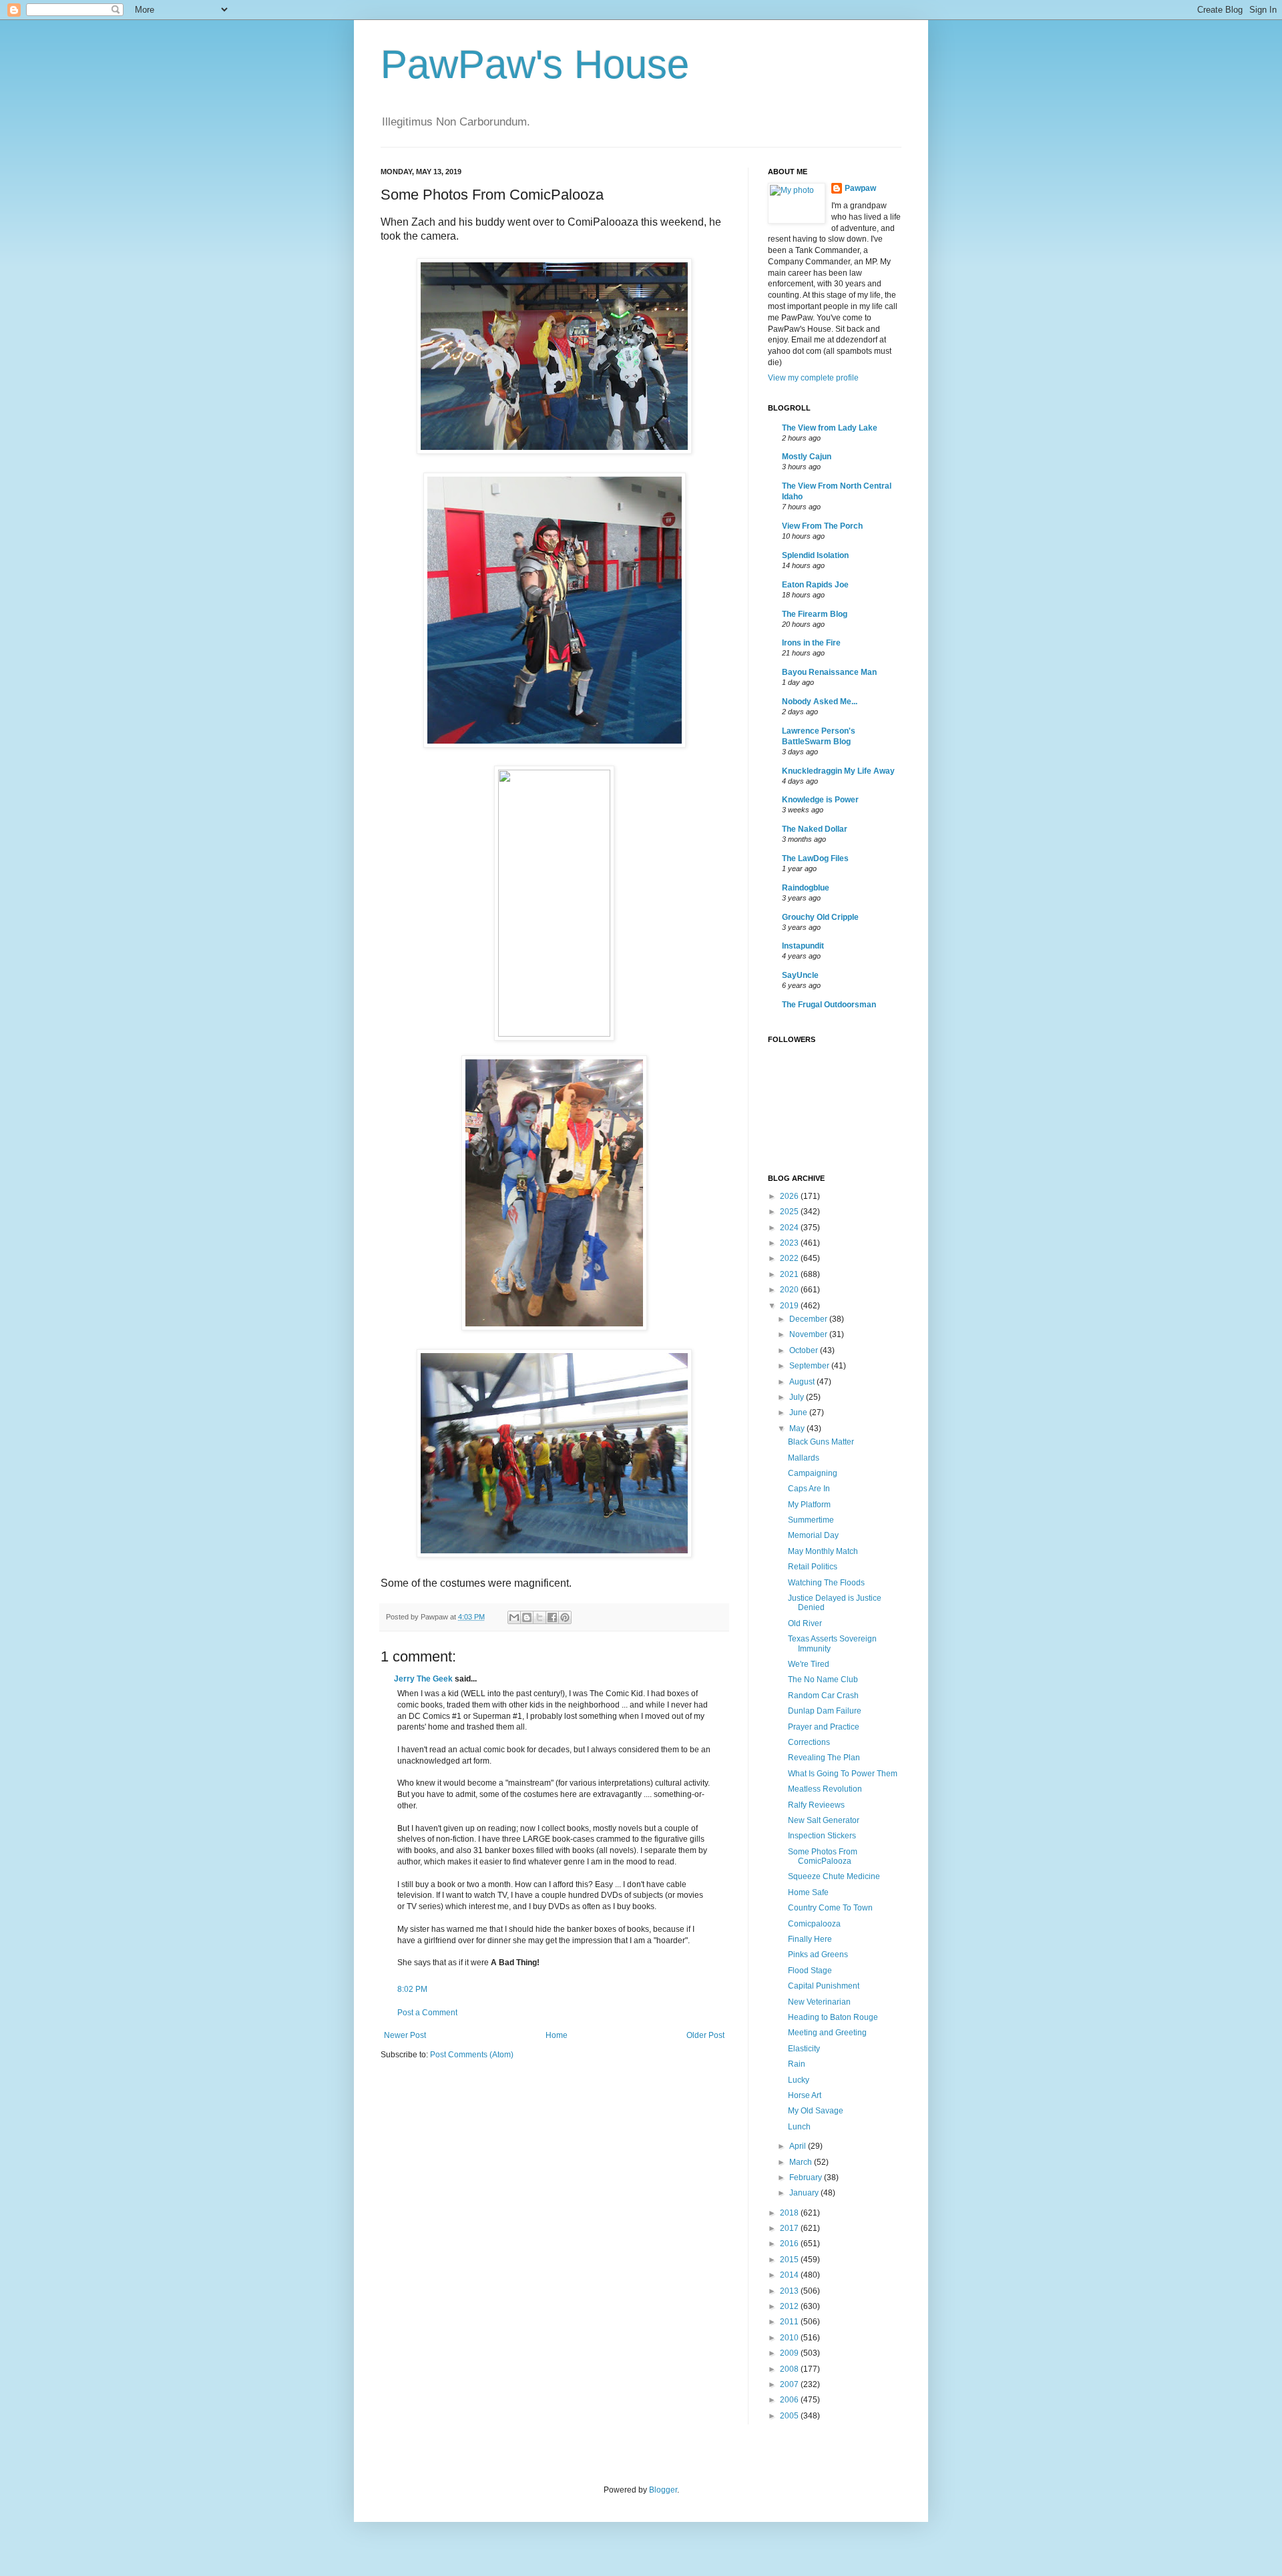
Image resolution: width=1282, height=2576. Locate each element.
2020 (790, 1290)
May (798, 1429)
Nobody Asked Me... (820, 702)
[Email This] (514, 1617)
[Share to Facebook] (552, 1617)
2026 (790, 1196)
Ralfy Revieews (816, 1805)
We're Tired (809, 1664)
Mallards (804, 1458)
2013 (790, 2291)
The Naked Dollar (815, 829)
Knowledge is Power (820, 800)
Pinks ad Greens (818, 1955)
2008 (790, 2369)
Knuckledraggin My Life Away (838, 771)
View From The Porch (822, 526)
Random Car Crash (823, 1696)
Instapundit (803, 946)
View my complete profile (813, 378)
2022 (790, 1258)
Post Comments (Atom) (472, 2055)
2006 (790, 2400)
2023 (790, 1243)
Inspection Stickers (822, 1836)
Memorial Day (813, 1535)
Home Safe (808, 1892)
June (799, 1412)
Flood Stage (810, 1971)
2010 (790, 2338)
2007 (790, 2384)
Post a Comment (427, 2013)
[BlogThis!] (527, 1617)
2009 (790, 2353)
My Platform (809, 1505)
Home (557, 2035)
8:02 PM (412, 1989)
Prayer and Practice (824, 1727)
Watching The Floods (826, 1583)
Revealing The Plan (824, 1758)
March (802, 2162)
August (803, 1382)
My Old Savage (816, 2111)
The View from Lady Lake (830, 428)
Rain (797, 2064)
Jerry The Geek (423, 1679)
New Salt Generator (824, 1820)
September (810, 1366)
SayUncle (800, 975)
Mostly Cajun (807, 457)
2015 (790, 2260)
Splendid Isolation (815, 555)
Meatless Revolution (825, 1789)
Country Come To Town (830, 1908)
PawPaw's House (535, 64)
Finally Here (810, 1939)
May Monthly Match (823, 1551)
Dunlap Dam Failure (825, 1711)
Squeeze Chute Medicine (834, 1876)
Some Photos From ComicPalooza (823, 1856)
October (805, 1350)
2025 (790, 1212)
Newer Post (405, 2035)
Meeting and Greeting (827, 2033)
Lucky (799, 2080)
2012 (790, 2306)
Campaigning (813, 1473)
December (809, 1319)
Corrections (809, 1742)
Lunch (799, 2127)
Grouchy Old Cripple (820, 917)
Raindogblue (806, 888)
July (798, 1397)
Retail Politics (813, 1567)
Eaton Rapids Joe (815, 585)
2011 (790, 2322)
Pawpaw (860, 188)
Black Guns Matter (821, 1442)
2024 (790, 1228)
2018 (790, 2213)
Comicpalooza (814, 1924)
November (809, 1334)
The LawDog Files (815, 858)
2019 (790, 1306)
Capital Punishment (824, 1986)
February (807, 2177)
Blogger (663, 2490)
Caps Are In (809, 1489)
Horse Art (805, 2095)
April (799, 2146)
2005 (790, 2416)
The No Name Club (823, 1680)
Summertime (811, 1520)
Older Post (705, 2035)
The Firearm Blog (815, 614)
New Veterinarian (819, 2002)
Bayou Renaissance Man (829, 672)
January (805, 2193)
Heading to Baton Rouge (833, 2017)
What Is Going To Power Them (843, 1774)
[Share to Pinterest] (565, 1617)
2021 (790, 1274)
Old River (805, 1623)
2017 (790, 2228)
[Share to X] (540, 1617)
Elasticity (804, 2049)
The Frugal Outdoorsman (829, 1005)
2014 (790, 2275)
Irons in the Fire (811, 643)
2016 (790, 2244)
